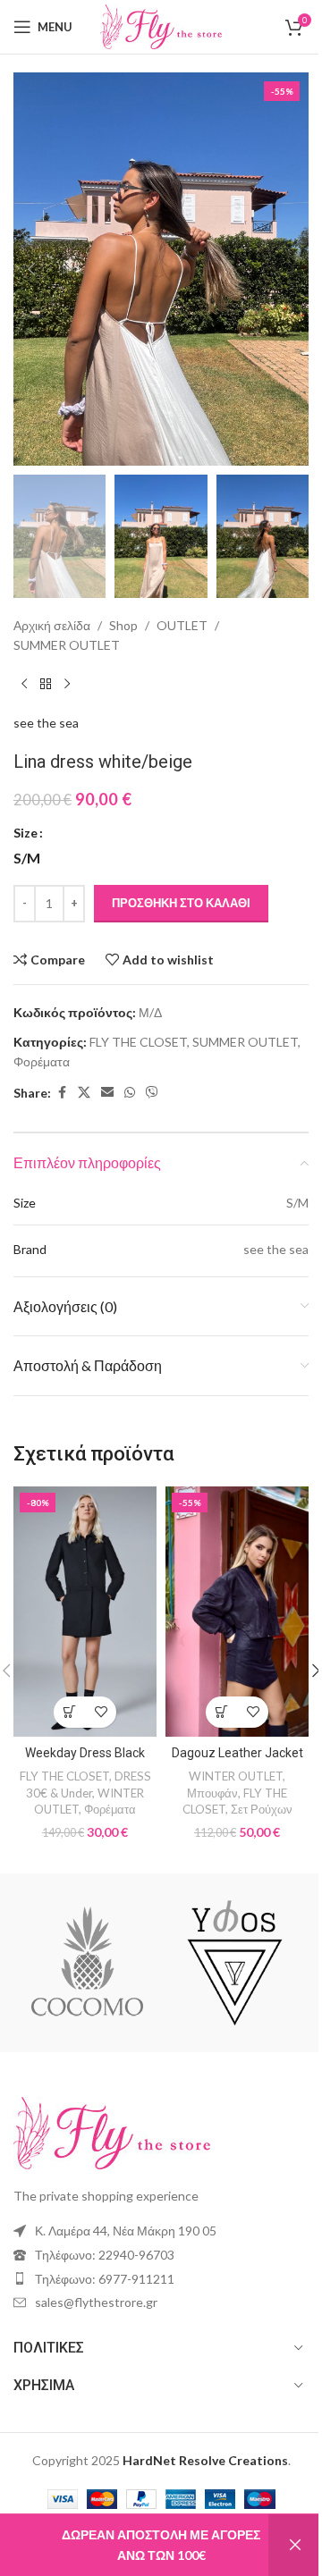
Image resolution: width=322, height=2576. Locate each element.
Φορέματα (42, 1061)
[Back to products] (46, 685)
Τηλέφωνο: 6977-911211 (105, 2279)
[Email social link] (107, 1093)
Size (25, 833)
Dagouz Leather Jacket (237, 1753)
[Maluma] (87, 1963)
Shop (123, 625)
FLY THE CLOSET (138, 1042)
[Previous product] (24, 685)
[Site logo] (161, 25)
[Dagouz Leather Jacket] (237, 1612)
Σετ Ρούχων (262, 1809)
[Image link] (112, 2131)
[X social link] (84, 1093)
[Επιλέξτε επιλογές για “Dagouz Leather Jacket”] (221, 1712)
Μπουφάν (212, 1793)
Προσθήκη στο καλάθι (181, 903)
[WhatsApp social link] (130, 1093)
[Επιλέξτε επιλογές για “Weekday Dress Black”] (69, 1712)
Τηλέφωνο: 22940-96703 (105, 2255)
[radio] (27, 858)
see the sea (46, 723)
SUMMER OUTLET (67, 645)
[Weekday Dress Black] (85, 1612)
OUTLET (182, 625)
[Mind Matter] (235, 1963)
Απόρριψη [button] (295, 2545)
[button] (31, 269)
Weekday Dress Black (85, 1753)
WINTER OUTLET (236, 1776)
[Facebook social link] (62, 1093)
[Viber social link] (152, 1093)
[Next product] (67, 685)
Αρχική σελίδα (52, 625)
